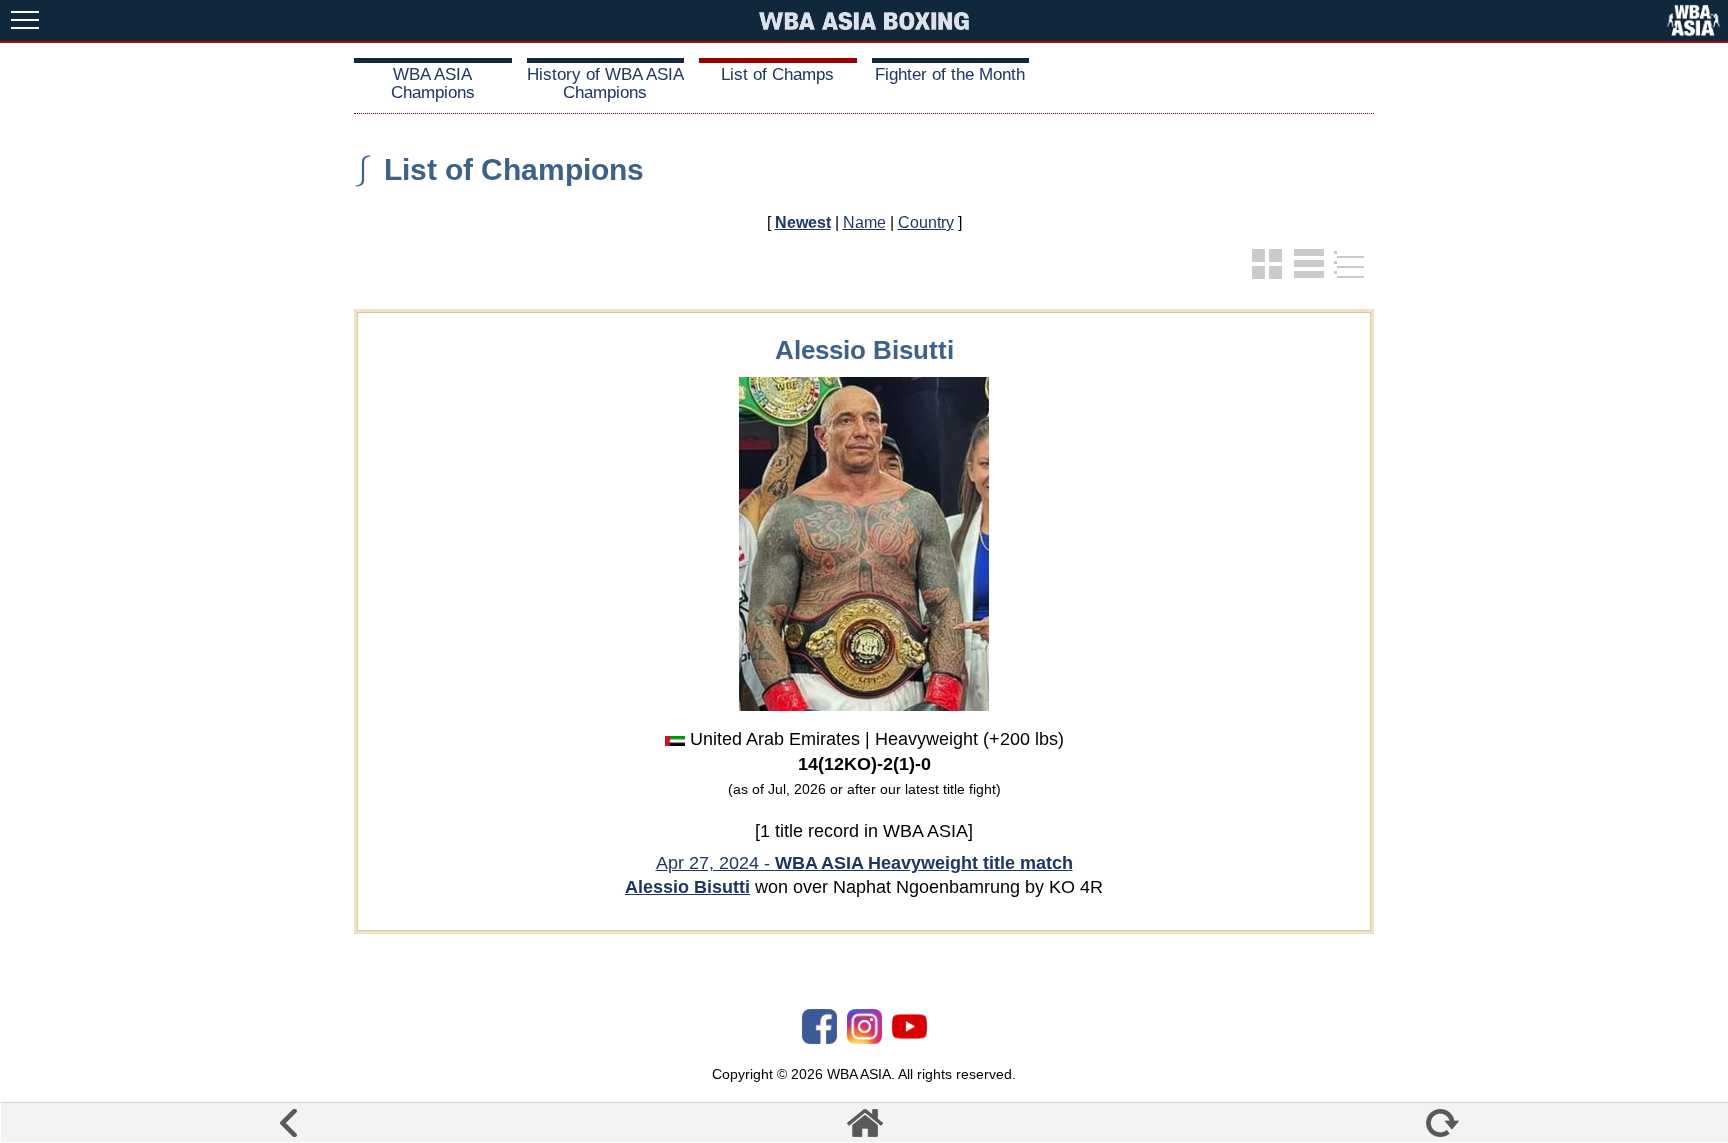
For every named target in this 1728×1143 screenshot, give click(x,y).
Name (864, 222)
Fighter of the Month (950, 74)
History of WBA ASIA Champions (605, 83)
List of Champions (514, 169)
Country (926, 222)
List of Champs (777, 74)
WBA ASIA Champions (433, 83)
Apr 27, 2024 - (864, 863)
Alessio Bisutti (687, 887)
